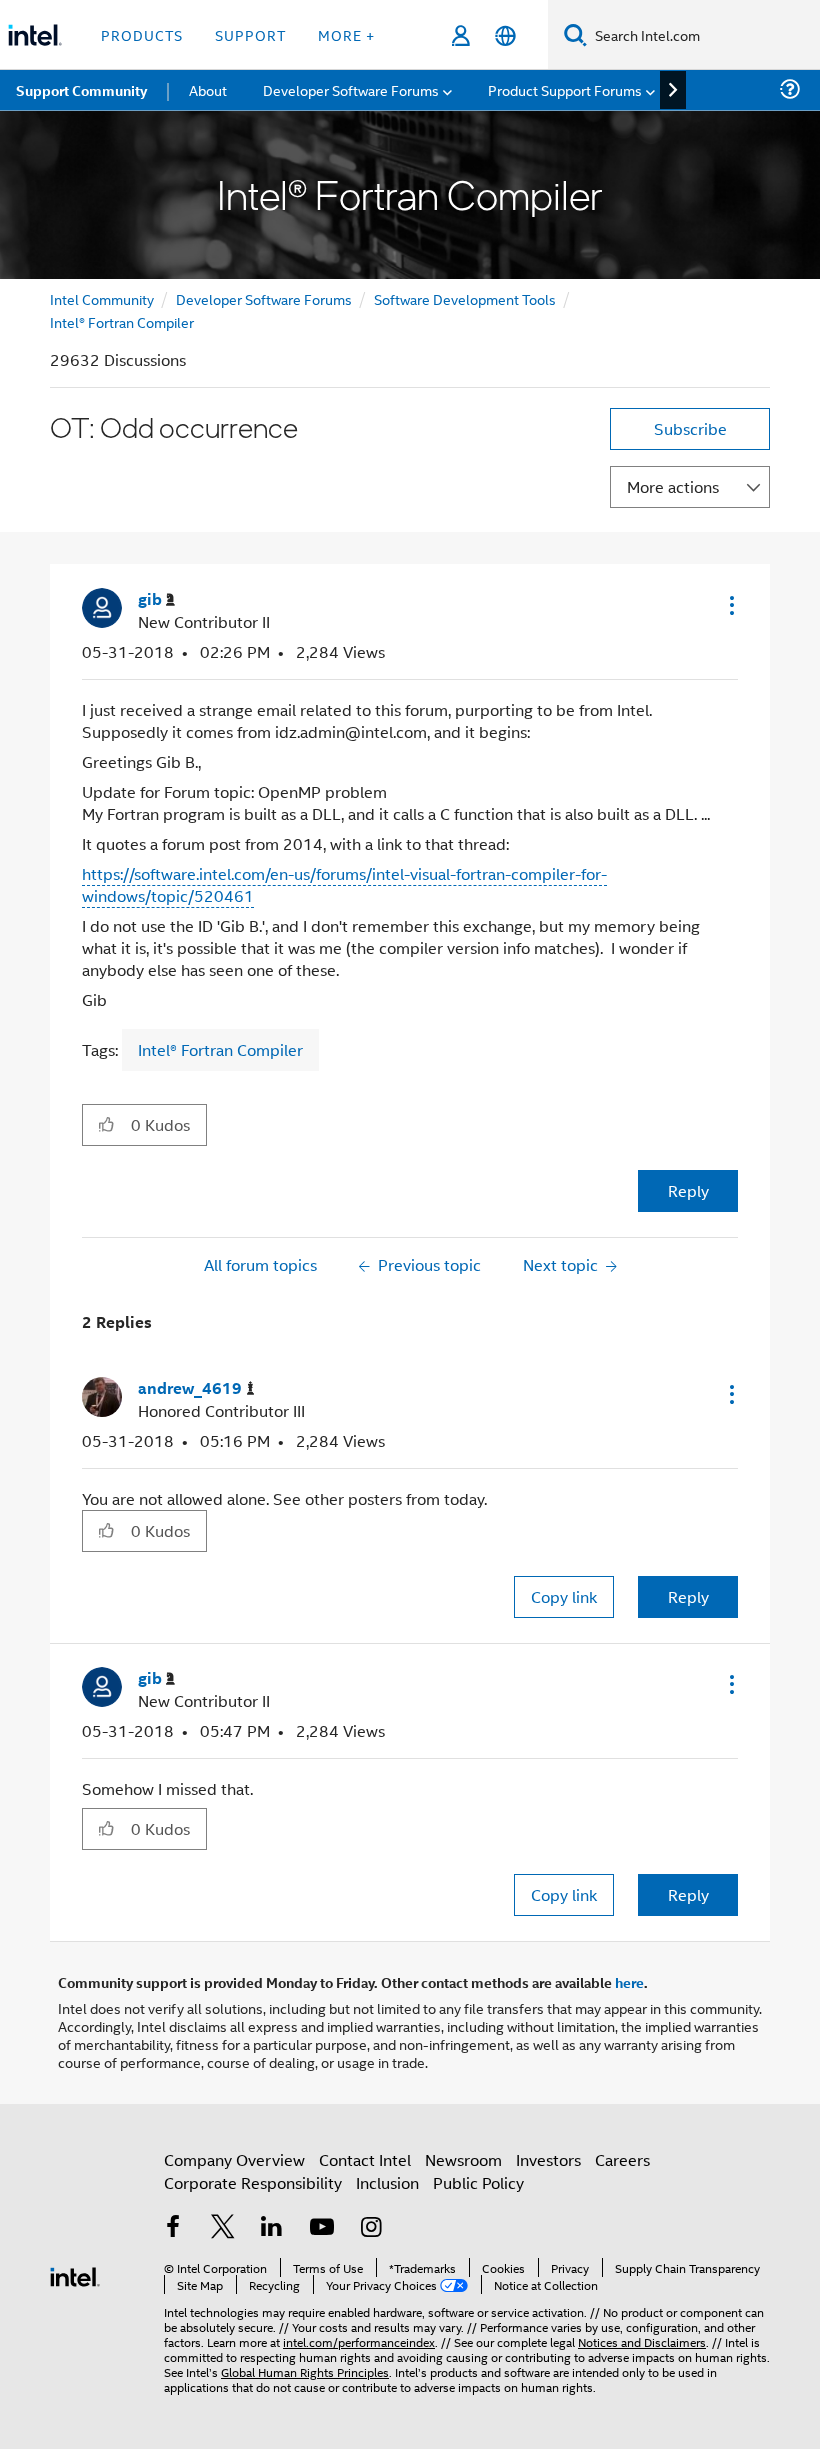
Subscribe (690, 428)
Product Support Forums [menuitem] (565, 89)
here (629, 1982)
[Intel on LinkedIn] (272, 2228)
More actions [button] (673, 486)
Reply (688, 1190)
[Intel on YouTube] (322, 2228)
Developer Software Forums (264, 298)
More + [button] (346, 34)
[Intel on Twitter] (223, 2228)
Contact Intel (365, 2159)
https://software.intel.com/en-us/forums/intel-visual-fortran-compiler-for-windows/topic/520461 (344, 884)
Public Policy (478, 2182)
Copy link (564, 1596)
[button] (730, 605)
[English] (505, 35)
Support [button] (250, 34)
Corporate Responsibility (253, 2182)
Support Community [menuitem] (81, 90)
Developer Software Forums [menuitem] (351, 89)
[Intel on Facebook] (173, 2228)
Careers (622, 2159)
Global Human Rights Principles (305, 2371)
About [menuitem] (208, 89)
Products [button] (142, 34)
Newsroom (463, 2159)
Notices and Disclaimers (642, 2341)
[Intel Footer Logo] (75, 2274)
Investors (548, 2159)
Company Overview (234, 2159)
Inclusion (387, 2182)
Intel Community (102, 298)
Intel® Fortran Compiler (122, 321)
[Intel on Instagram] (371, 2228)
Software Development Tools (465, 298)
